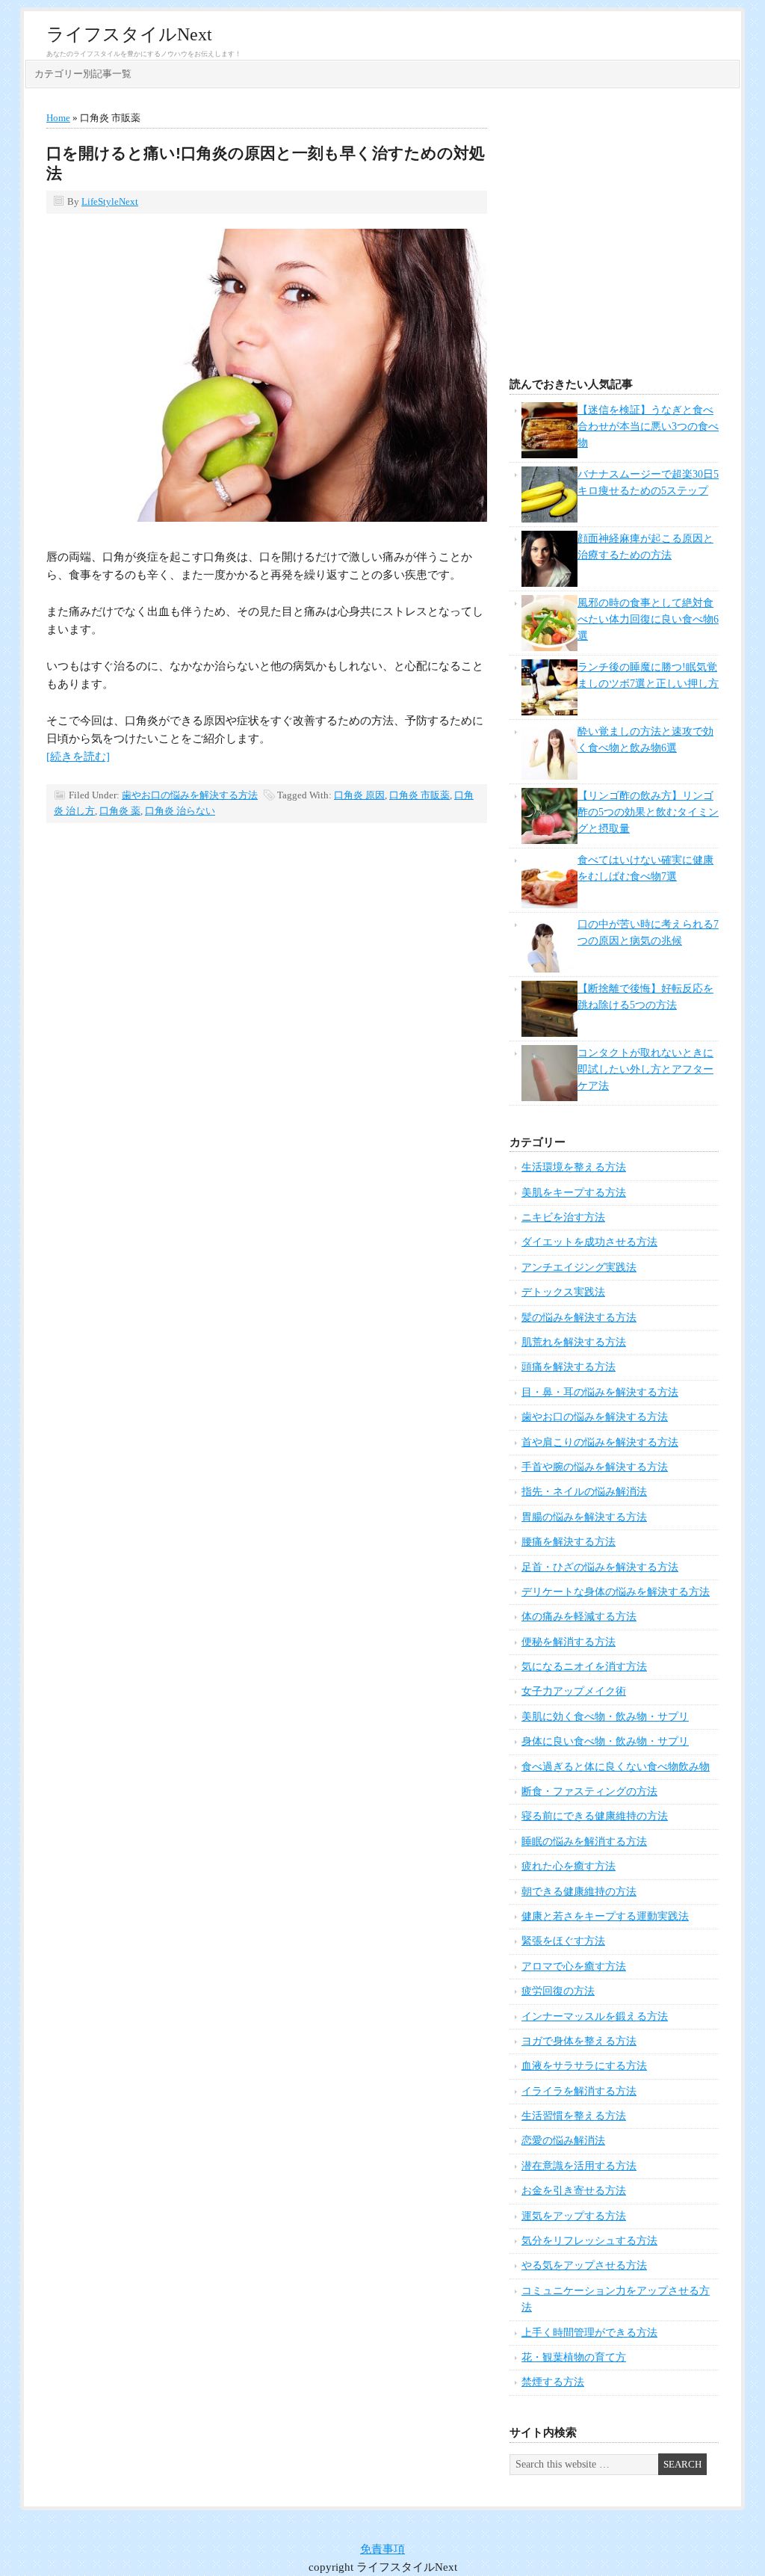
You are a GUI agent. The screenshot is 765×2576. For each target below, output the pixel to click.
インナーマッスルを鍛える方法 (595, 2016)
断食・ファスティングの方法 (589, 1791)
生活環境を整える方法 (574, 1167)
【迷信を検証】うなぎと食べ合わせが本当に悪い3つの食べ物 (648, 427)
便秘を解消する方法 (569, 1642)
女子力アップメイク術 (574, 1691)
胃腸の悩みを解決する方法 (584, 1517)
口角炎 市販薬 (419, 795)
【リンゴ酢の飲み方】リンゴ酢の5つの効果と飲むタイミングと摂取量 (648, 813)
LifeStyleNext (110, 201)
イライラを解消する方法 (579, 2091)
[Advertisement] (614, 237)
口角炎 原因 (359, 795)
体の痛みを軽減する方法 (579, 1617)
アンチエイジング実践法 (579, 1267)
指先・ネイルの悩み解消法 (584, 1492)
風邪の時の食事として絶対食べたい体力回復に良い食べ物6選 (648, 620)
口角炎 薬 (120, 811)
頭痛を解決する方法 (569, 1367)
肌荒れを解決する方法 (574, 1342)
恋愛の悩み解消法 (563, 2141)
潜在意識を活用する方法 (579, 2166)
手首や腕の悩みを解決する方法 (595, 1467)
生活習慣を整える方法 (574, 2116)
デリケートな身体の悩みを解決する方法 (616, 1592)
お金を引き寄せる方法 (574, 2191)
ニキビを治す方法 (563, 1217)
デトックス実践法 (563, 1292)
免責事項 (382, 2549)
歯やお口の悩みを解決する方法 (190, 795)
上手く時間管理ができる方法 (589, 2333)
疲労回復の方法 (558, 1991)
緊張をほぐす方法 (563, 1941)
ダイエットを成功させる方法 (589, 1242)
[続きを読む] (78, 757)
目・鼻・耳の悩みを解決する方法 (600, 1392)
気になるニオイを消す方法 (584, 1667)
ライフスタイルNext (129, 34)
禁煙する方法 (553, 2382)
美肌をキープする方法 (574, 1193)
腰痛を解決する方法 (569, 1542)
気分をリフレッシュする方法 (589, 2241)
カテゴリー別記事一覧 (83, 74)
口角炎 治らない (180, 811)
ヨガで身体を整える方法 (579, 2041)
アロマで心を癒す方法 (574, 1966)
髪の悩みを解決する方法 (579, 1318)
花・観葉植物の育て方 (574, 2357)
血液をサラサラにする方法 (584, 2066)
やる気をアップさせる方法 (584, 2265)
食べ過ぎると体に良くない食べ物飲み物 (616, 1767)
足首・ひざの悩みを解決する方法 (600, 1567)
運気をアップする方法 (574, 2216)
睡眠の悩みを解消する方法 (584, 1842)
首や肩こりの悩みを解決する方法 (600, 1442)
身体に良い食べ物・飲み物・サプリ (605, 1741)
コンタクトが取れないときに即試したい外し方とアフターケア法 (645, 1070)
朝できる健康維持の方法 (579, 1892)
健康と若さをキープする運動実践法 (605, 1916)
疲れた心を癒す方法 (569, 1866)
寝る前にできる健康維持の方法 (595, 1816)
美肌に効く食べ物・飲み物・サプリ (605, 1717)
